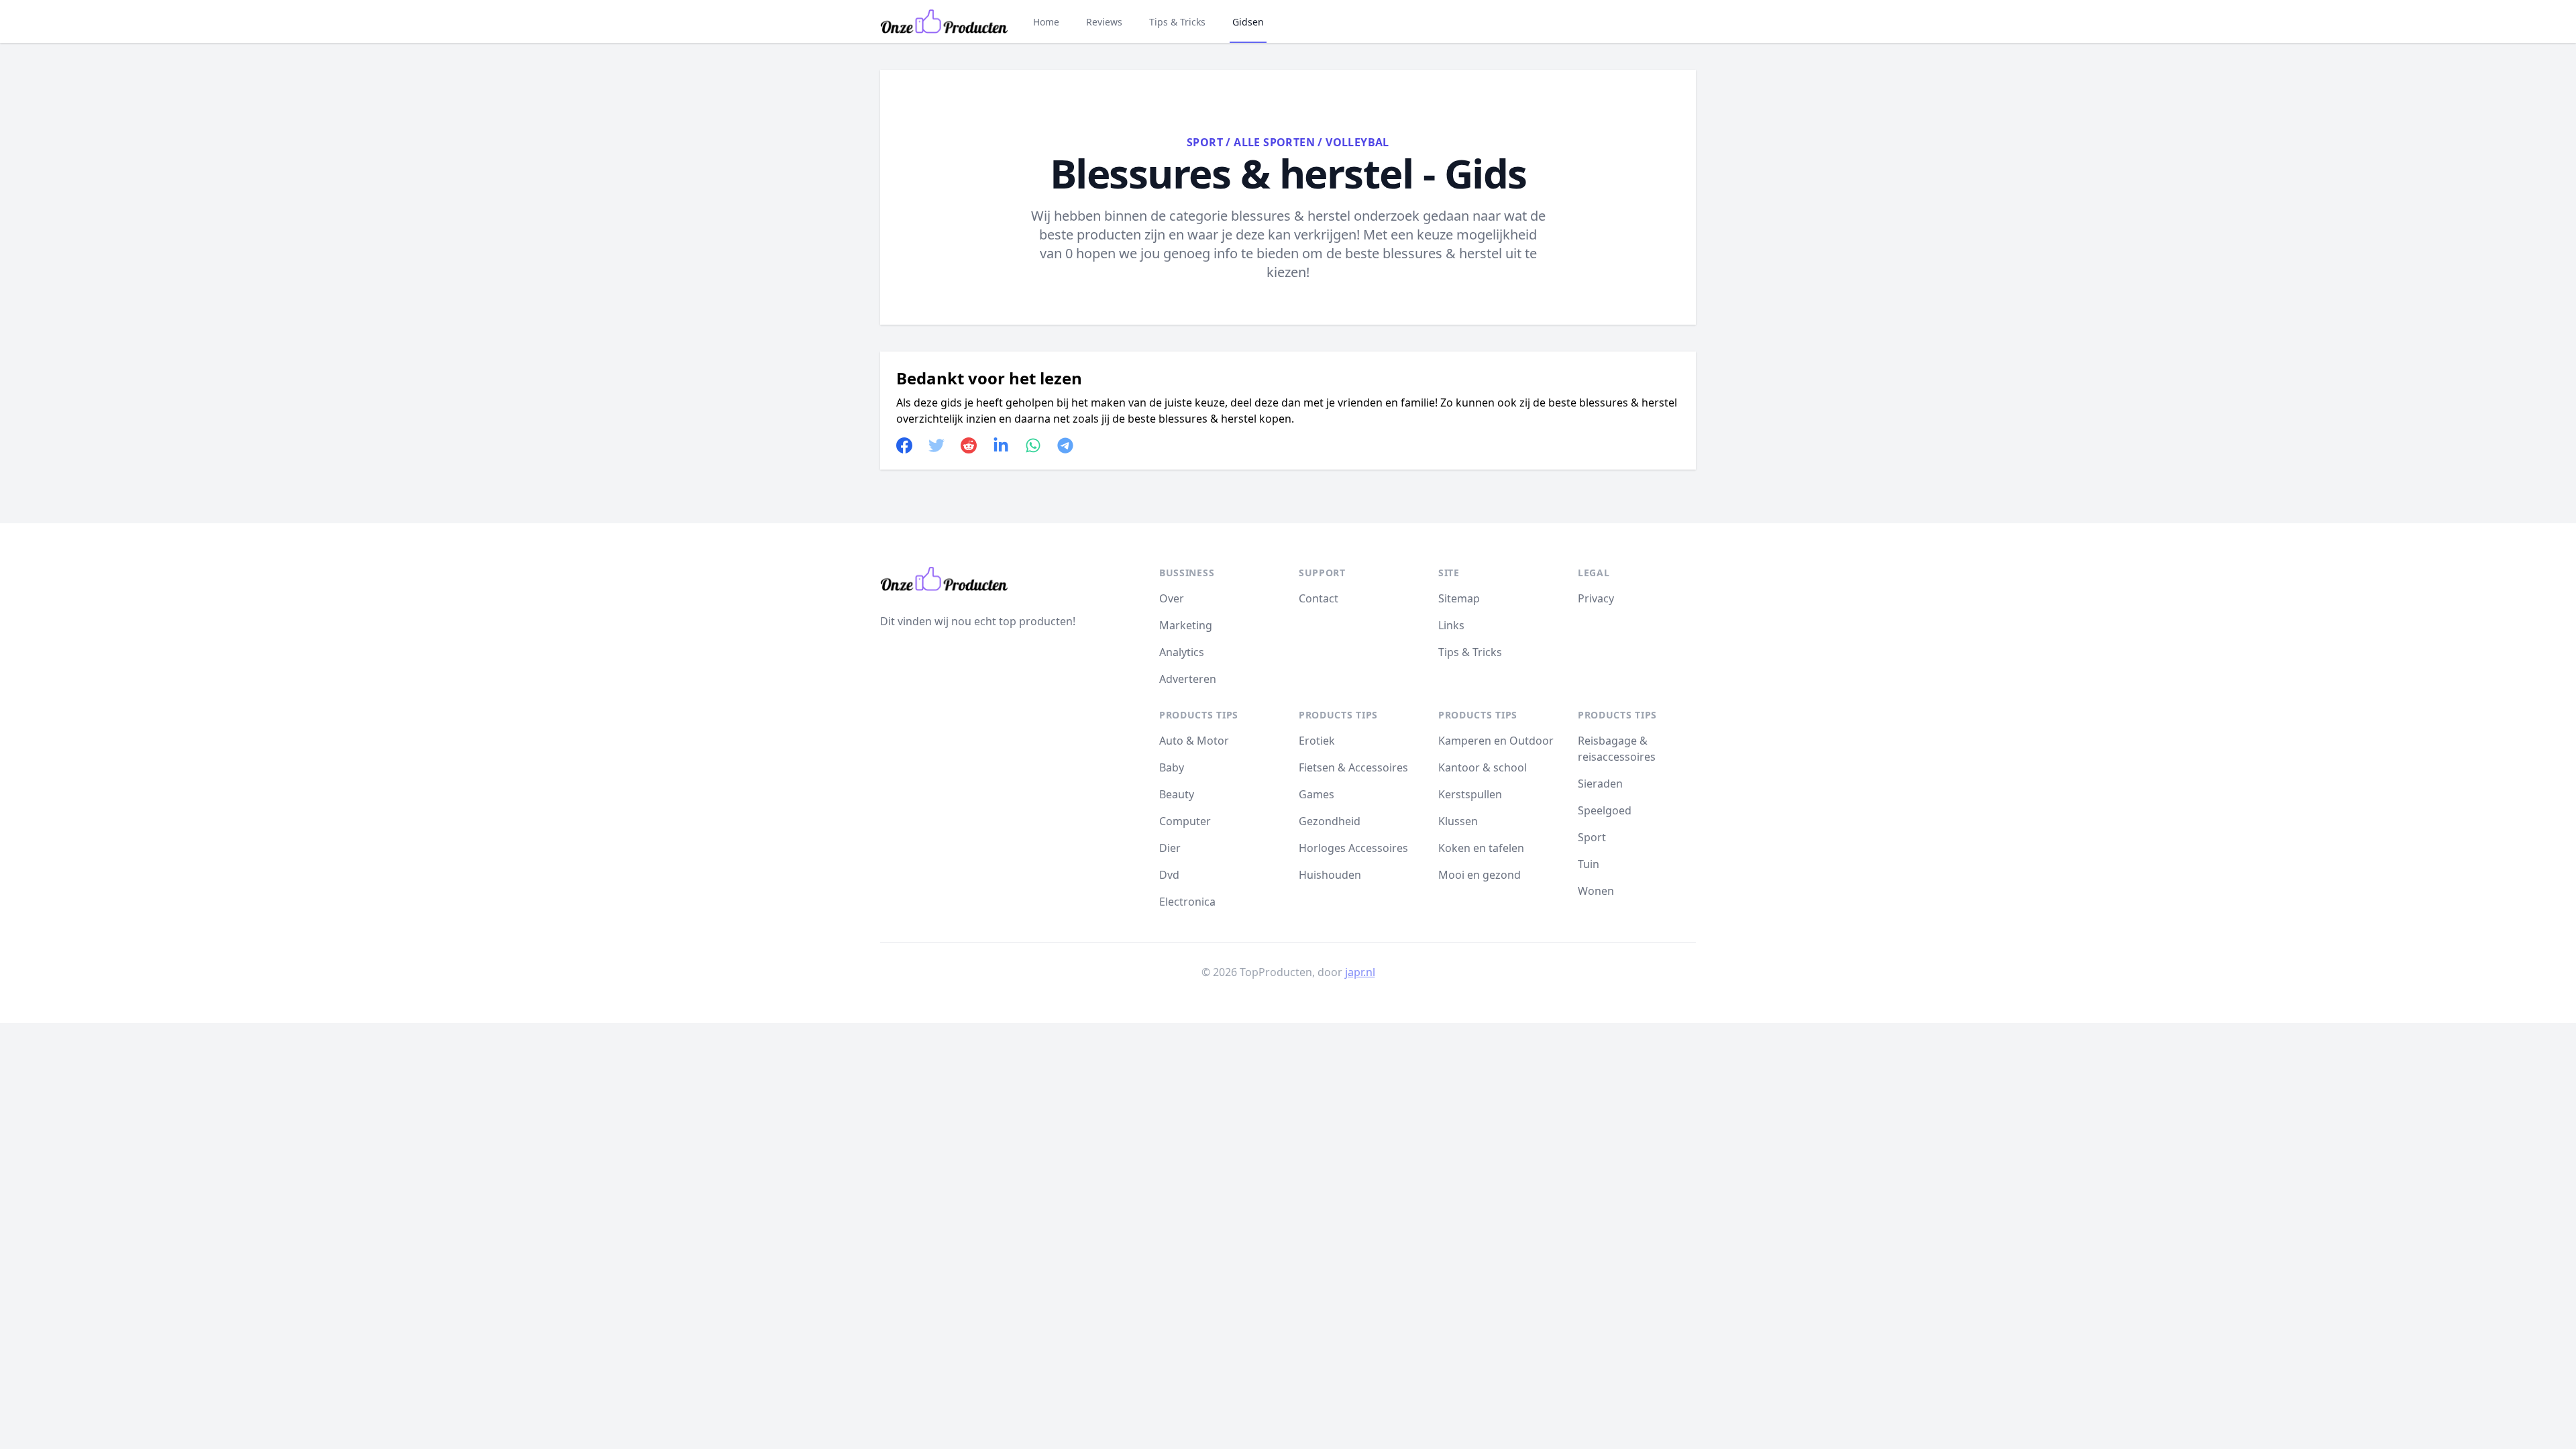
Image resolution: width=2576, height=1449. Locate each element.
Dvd (1169, 875)
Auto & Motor (1194, 741)
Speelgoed (1605, 810)
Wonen (1596, 891)
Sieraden (1600, 784)
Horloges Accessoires (1353, 848)
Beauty (1177, 794)
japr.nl (1360, 972)
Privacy (1596, 598)
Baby (1172, 767)
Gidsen (1248, 22)
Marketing (1186, 625)
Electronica (1187, 902)
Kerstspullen (1470, 794)
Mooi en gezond (1480, 875)
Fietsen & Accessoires (1353, 767)
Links (1451, 625)
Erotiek (1317, 741)
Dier (1170, 848)
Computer (1185, 821)
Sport (1205, 142)
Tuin (1589, 864)
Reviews (1104, 22)
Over (1172, 598)
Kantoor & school (1483, 767)
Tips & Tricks (1177, 22)
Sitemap (1459, 598)
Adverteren (1188, 679)
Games (1317, 794)
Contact (1319, 598)
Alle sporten (1274, 142)
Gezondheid (1330, 821)
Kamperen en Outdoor (1496, 741)
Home (1046, 22)
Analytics (1182, 652)
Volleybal (1357, 142)
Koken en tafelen (1481, 848)
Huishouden (1330, 875)
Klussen (1458, 821)
